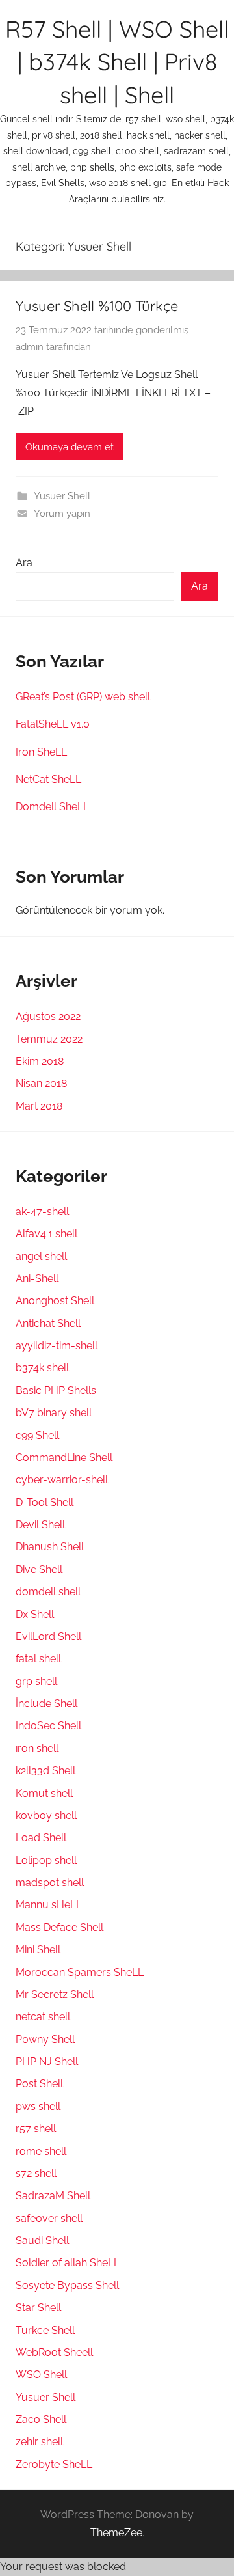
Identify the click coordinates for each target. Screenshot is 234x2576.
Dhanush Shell (50, 1547)
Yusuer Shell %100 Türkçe (97, 306)
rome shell (41, 2151)
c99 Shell (37, 1435)
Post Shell (39, 2084)
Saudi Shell (42, 2240)
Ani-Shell (37, 1279)
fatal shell (38, 1659)
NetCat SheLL (48, 779)
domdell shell (48, 1592)
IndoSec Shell (48, 1726)
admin (30, 347)
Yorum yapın (62, 514)
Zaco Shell (41, 2419)
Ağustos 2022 (48, 1016)
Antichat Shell (48, 1323)
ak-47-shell (42, 1212)
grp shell (36, 1681)
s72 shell (36, 2173)
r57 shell (36, 2129)
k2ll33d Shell (45, 1771)
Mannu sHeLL (49, 1905)
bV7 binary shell (54, 1413)
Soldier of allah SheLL (68, 2263)
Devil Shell (40, 1525)
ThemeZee (116, 2533)
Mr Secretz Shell (55, 1994)
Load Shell (41, 1838)
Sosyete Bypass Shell (67, 2285)
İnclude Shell (46, 1704)
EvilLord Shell (48, 1637)
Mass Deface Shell (59, 1927)
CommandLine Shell (64, 1458)
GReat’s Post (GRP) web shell (83, 697)
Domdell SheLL (52, 807)
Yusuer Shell (62, 496)
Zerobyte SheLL (54, 2464)
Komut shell (44, 1793)
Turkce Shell (45, 2330)
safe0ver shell (49, 2218)
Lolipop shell (46, 1860)
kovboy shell (46, 1816)
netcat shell (43, 2017)
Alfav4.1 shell (46, 1234)
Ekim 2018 (40, 1061)
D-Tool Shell (45, 1502)
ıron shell (37, 1748)
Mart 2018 (39, 1106)
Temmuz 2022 (49, 1039)
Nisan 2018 (41, 1083)
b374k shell (42, 1368)
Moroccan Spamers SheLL (80, 1972)
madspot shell (50, 1883)
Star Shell (38, 2308)
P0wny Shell (45, 2039)
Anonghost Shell (55, 1301)
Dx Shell (35, 1614)
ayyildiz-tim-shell (57, 1346)
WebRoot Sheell (54, 2352)
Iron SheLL (41, 752)
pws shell (38, 2106)
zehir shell (39, 2442)
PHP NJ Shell (47, 2062)
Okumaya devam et (70, 447)
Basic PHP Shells (56, 1391)
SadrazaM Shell (53, 2196)
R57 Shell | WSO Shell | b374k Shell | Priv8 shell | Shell (117, 62)
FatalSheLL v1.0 (53, 724)
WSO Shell (41, 2375)
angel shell (41, 1256)
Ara (24, 563)
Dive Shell (39, 1569)
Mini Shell (38, 1950)
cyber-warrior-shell (62, 1480)
